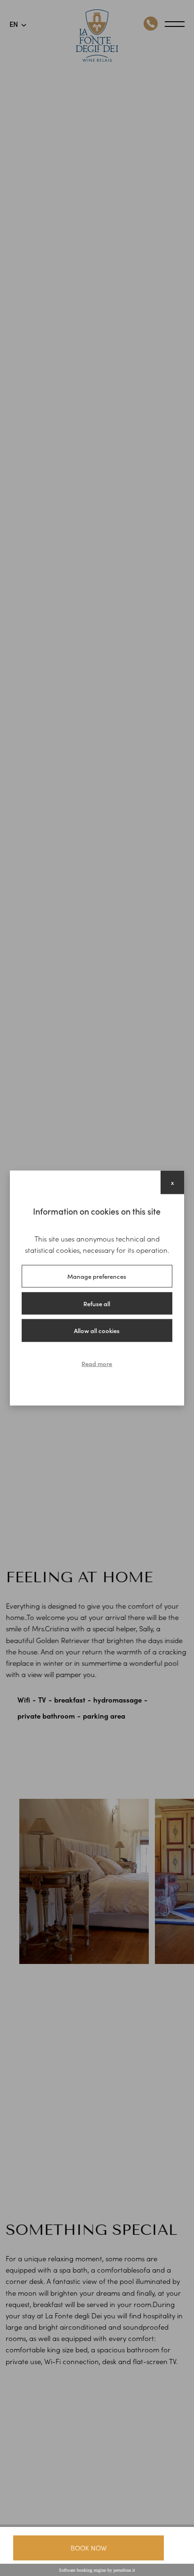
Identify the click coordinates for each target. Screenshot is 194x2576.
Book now (89, 2548)
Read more (97, 1363)
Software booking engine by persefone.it (97, 2570)
